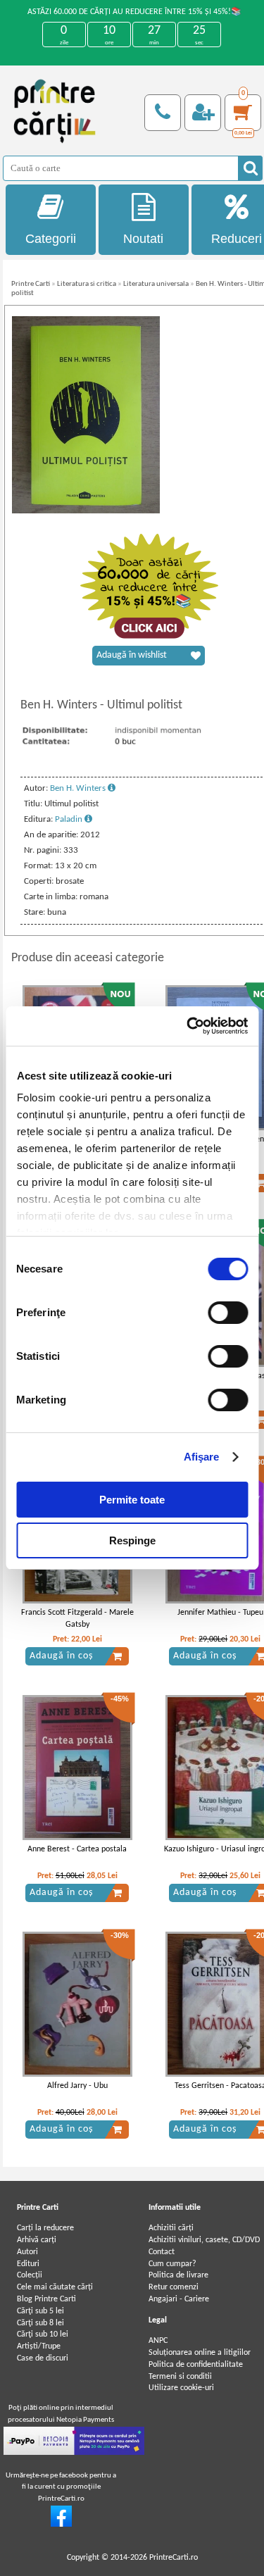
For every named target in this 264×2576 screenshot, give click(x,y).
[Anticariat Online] (61, 2525)
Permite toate (132, 1500)
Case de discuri (43, 2358)
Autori (27, 2252)
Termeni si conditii (180, 2377)
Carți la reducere (45, 2228)
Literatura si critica (87, 284)
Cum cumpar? (172, 2264)
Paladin (70, 819)
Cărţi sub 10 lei (43, 2334)
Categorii (51, 239)
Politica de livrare (178, 2275)
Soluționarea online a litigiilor (200, 2353)
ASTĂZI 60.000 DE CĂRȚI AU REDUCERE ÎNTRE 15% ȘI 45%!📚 (134, 12)
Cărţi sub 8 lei (40, 2323)
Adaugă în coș (61, 1656)
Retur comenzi (174, 2287)
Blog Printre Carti (46, 2299)
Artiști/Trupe (39, 2346)
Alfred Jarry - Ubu (77, 2086)
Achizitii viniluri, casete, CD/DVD (204, 2240)
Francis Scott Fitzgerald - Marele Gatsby (77, 1619)
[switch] (228, 1313)
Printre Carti (31, 284)
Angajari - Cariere (179, 2299)
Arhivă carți (37, 2240)
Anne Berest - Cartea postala (77, 1849)
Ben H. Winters (79, 788)
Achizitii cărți (171, 2228)
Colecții (30, 2275)
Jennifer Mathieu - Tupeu (220, 1613)
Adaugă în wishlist (132, 655)
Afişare (202, 1457)
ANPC (158, 2341)
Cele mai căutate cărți (55, 2287)
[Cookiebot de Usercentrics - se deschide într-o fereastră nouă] (188, 1026)
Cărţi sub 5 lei (40, 2311)
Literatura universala (156, 284)
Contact (162, 2252)
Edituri (28, 2264)
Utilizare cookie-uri (181, 2388)
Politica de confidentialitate (196, 2365)
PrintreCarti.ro (174, 2558)
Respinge (132, 1540)
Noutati (143, 239)
